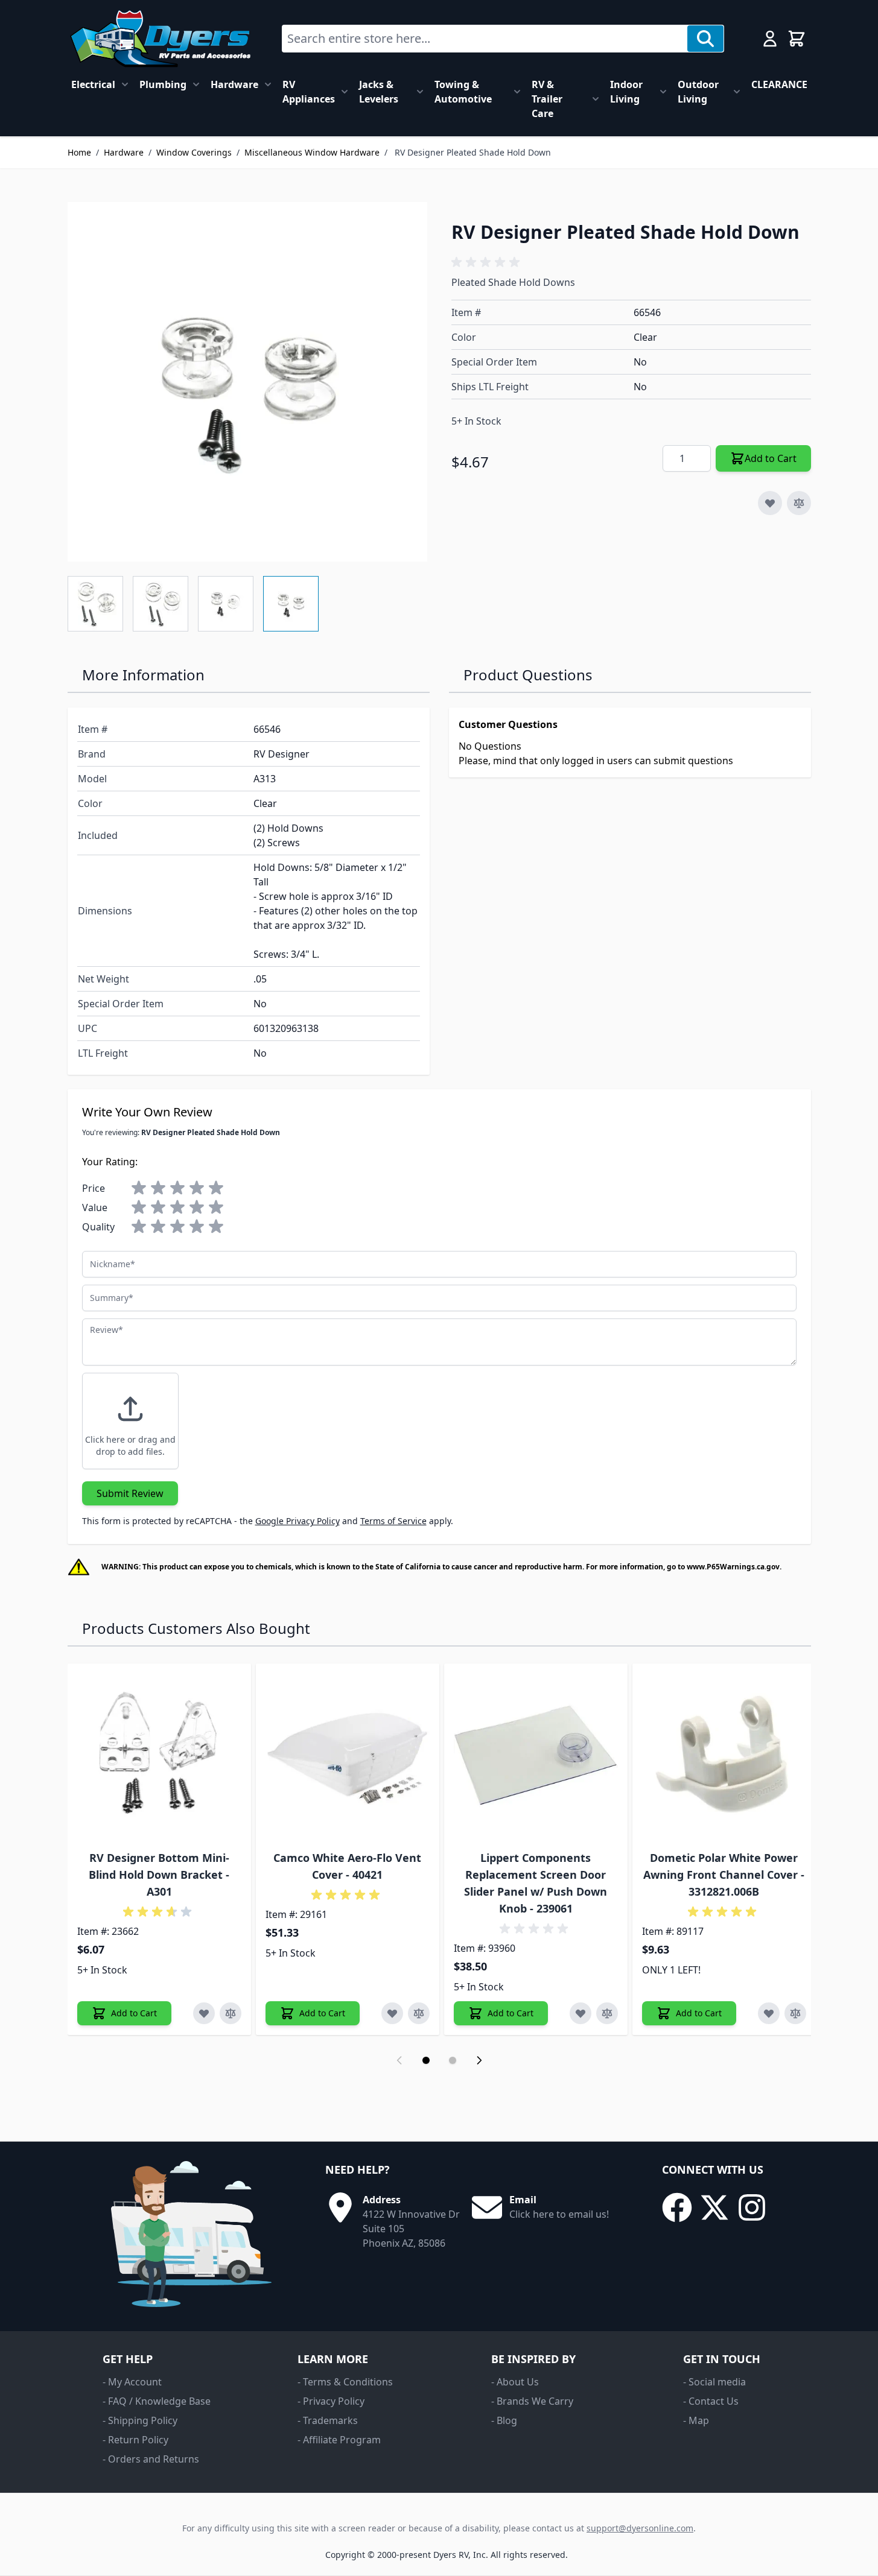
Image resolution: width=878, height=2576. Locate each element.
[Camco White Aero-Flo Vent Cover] (348, 1755)
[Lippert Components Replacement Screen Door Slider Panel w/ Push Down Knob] (536, 1755)
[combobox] (485, 39)
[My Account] (770, 39)
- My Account (132, 2382)
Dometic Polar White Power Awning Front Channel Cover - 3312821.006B (724, 1875)
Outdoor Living (698, 92)
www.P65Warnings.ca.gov (733, 1567)
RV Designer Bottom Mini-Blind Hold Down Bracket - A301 (159, 1875)
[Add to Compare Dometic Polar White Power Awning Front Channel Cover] (795, 2013)
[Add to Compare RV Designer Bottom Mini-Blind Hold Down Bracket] (231, 2013)
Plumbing (163, 84)
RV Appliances (309, 92)
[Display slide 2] (453, 2060)
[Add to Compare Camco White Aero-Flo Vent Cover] (419, 2013)
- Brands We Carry (532, 2401)
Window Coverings (194, 152)
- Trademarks (328, 2420)
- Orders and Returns (151, 2459)
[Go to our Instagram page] (752, 2207)
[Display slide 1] (426, 2060)
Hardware (234, 84)
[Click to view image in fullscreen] (247, 382)
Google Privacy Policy (297, 1521)
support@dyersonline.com (640, 2528)
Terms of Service (393, 1521)
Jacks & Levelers (379, 92)
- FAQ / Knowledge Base (157, 2401)
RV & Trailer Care (547, 99)
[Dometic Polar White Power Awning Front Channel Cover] (724, 1755)
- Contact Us (711, 2401)
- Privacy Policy (331, 2401)
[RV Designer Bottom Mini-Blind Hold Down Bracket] (159, 1755)
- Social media (714, 2382)
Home (79, 152)
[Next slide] (479, 2060)
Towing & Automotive (463, 92)
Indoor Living (626, 92)
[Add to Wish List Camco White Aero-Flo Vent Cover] (392, 2013)
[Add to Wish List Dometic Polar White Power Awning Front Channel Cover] (769, 2013)
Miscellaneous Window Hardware (312, 152)
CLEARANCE (779, 84)
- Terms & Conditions (345, 2382)
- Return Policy (135, 2440)
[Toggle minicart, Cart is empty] (797, 39)
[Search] (705, 39)
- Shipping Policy (140, 2420)
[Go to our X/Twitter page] (714, 2207)
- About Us (515, 2382)
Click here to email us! (559, 2214)
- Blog (504, 2420)
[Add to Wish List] (770, 503)
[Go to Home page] (160, 39)
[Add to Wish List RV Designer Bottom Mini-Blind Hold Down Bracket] (204, 2013)
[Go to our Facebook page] (677, 2207)
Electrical (93, 84)
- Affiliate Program (339, 2440)
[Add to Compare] (799, 503)
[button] (488, 262)
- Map (696, 2420)
